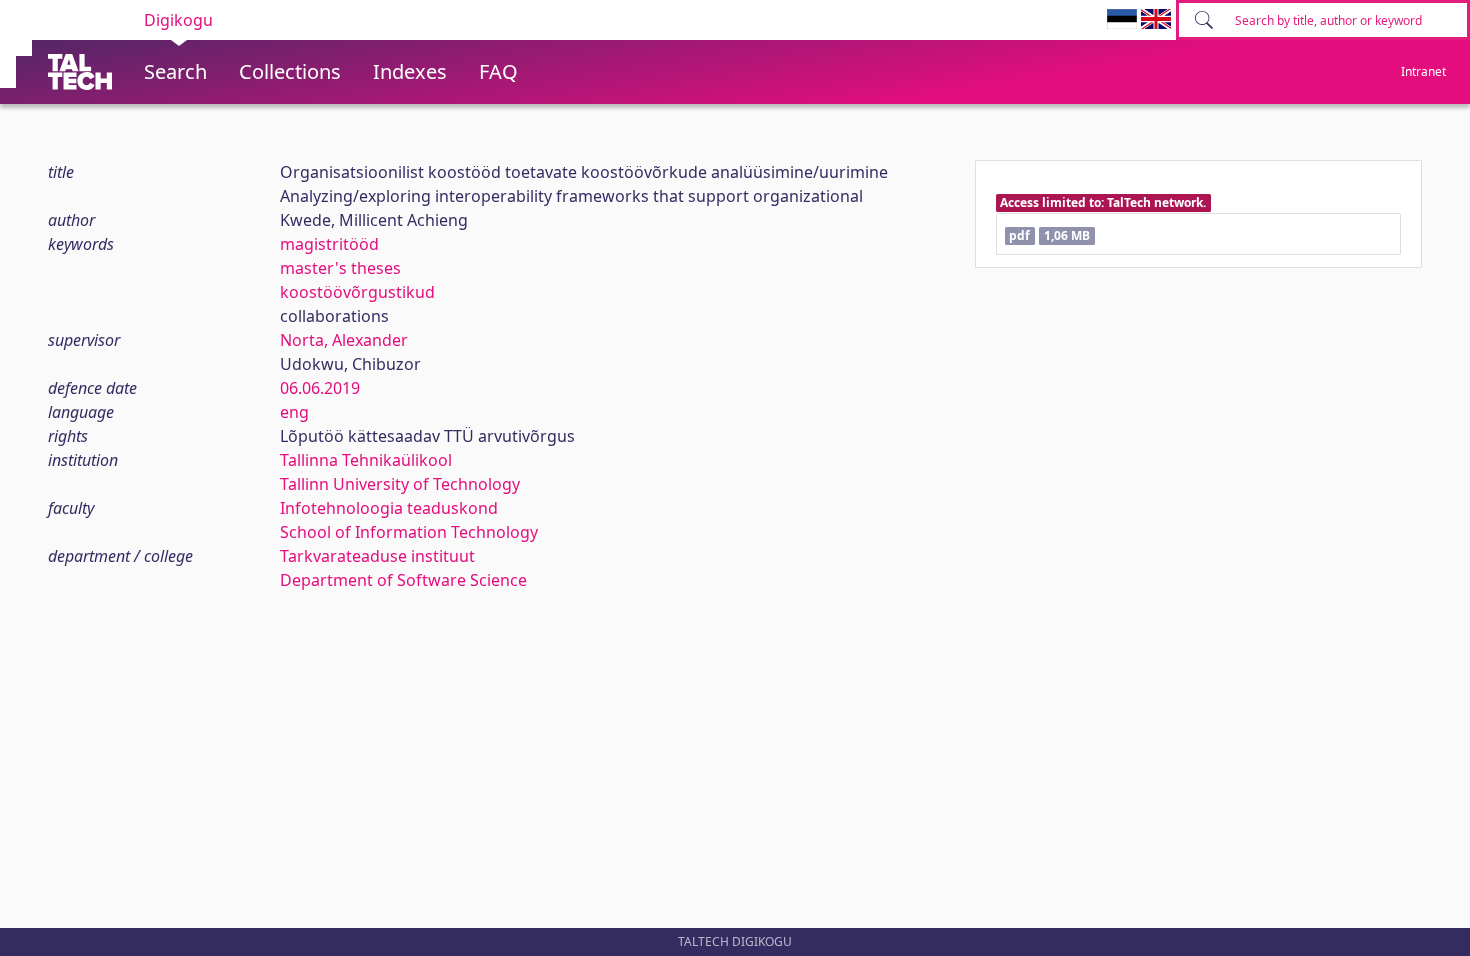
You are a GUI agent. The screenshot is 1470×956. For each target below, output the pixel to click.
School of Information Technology (409, 532)
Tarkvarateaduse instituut (377, 556)
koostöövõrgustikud (357, 292)
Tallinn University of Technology (400, 484)
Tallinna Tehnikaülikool (366, 460)
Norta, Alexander (344, 340)
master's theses (340, 268)
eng (294, 412)
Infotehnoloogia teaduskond (389, 508)
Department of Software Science (403, 580)
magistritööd (329, 244)
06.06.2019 (320, 388)
